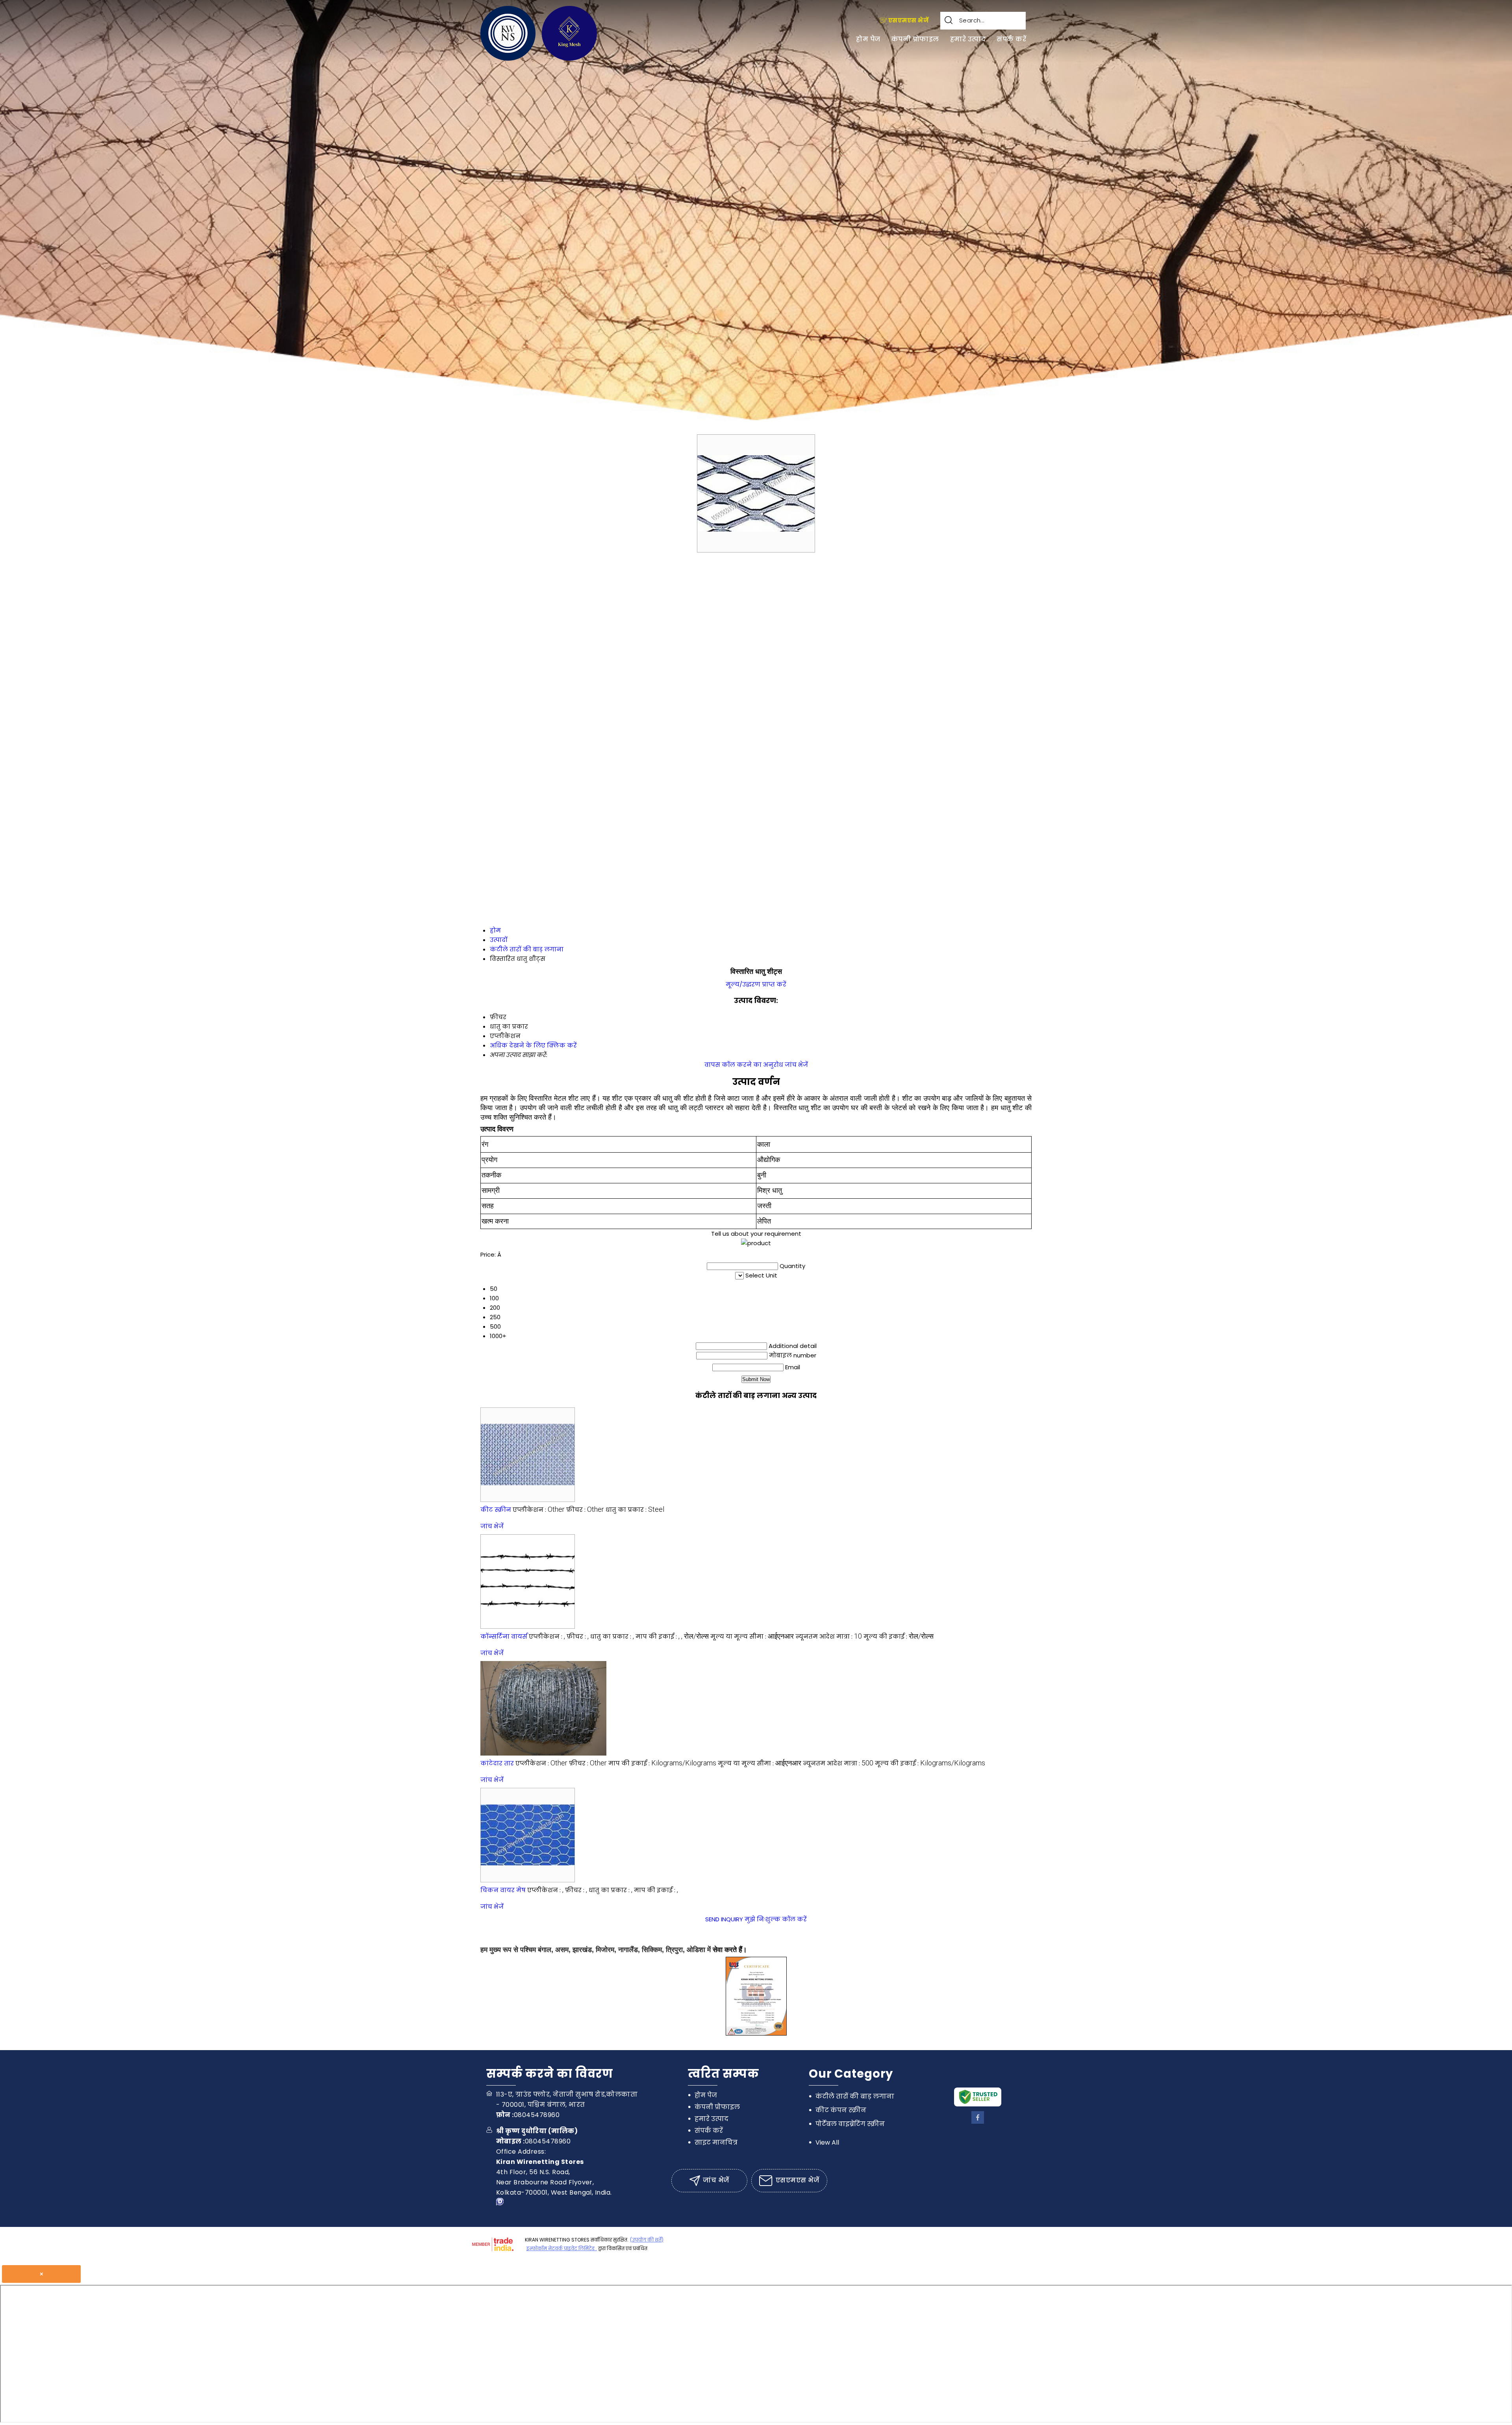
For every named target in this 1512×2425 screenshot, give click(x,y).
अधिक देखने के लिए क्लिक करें (533, 1045)
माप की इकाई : (672, 1636)
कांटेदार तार (497, 1763)
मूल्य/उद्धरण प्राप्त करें (756, 984)
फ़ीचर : (585, 1510)
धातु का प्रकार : (635, 1510)
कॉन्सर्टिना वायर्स (504, 1636)
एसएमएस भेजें (908, 20)
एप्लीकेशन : (539, 1510)
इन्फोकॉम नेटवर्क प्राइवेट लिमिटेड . (562, 2248)
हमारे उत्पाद (968, 39)
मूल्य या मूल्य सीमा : (752, 1636)
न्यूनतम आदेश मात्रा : (829, 1636)
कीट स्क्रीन (496, 1510)
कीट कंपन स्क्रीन (841, 2110)
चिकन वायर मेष (503, 1890)
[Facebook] (978, 2122)
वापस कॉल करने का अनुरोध (744, 1065)
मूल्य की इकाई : (899, 1636)
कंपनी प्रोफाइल (915, 39)
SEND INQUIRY (724, 1919)
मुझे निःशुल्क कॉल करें (776, 1919)
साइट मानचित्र (716, 2142)
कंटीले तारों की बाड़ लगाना (855, 2096)
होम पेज (868, 39)
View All (827, 2142)
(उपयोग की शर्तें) (647, 2240)
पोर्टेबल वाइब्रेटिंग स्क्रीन (850, 2124)
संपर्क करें (1011, 39)
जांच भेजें (796, 1065)
